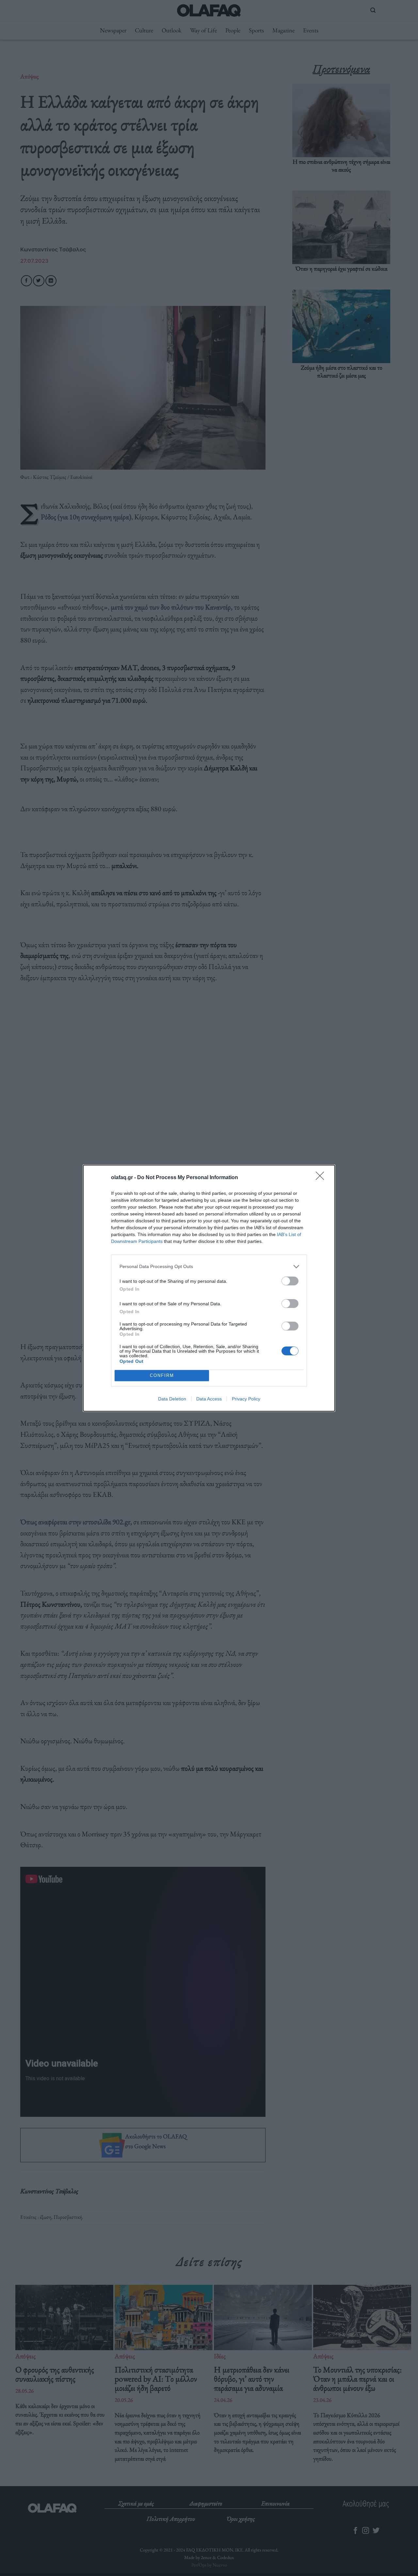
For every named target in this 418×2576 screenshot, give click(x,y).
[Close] (322, 1178)
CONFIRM (162, 1375)
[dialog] (209, 1288)
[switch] (290, 1281)
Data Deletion (172, 1399)
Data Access (209, 1399)
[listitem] (209, 1267)
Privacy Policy (246, 1399)
